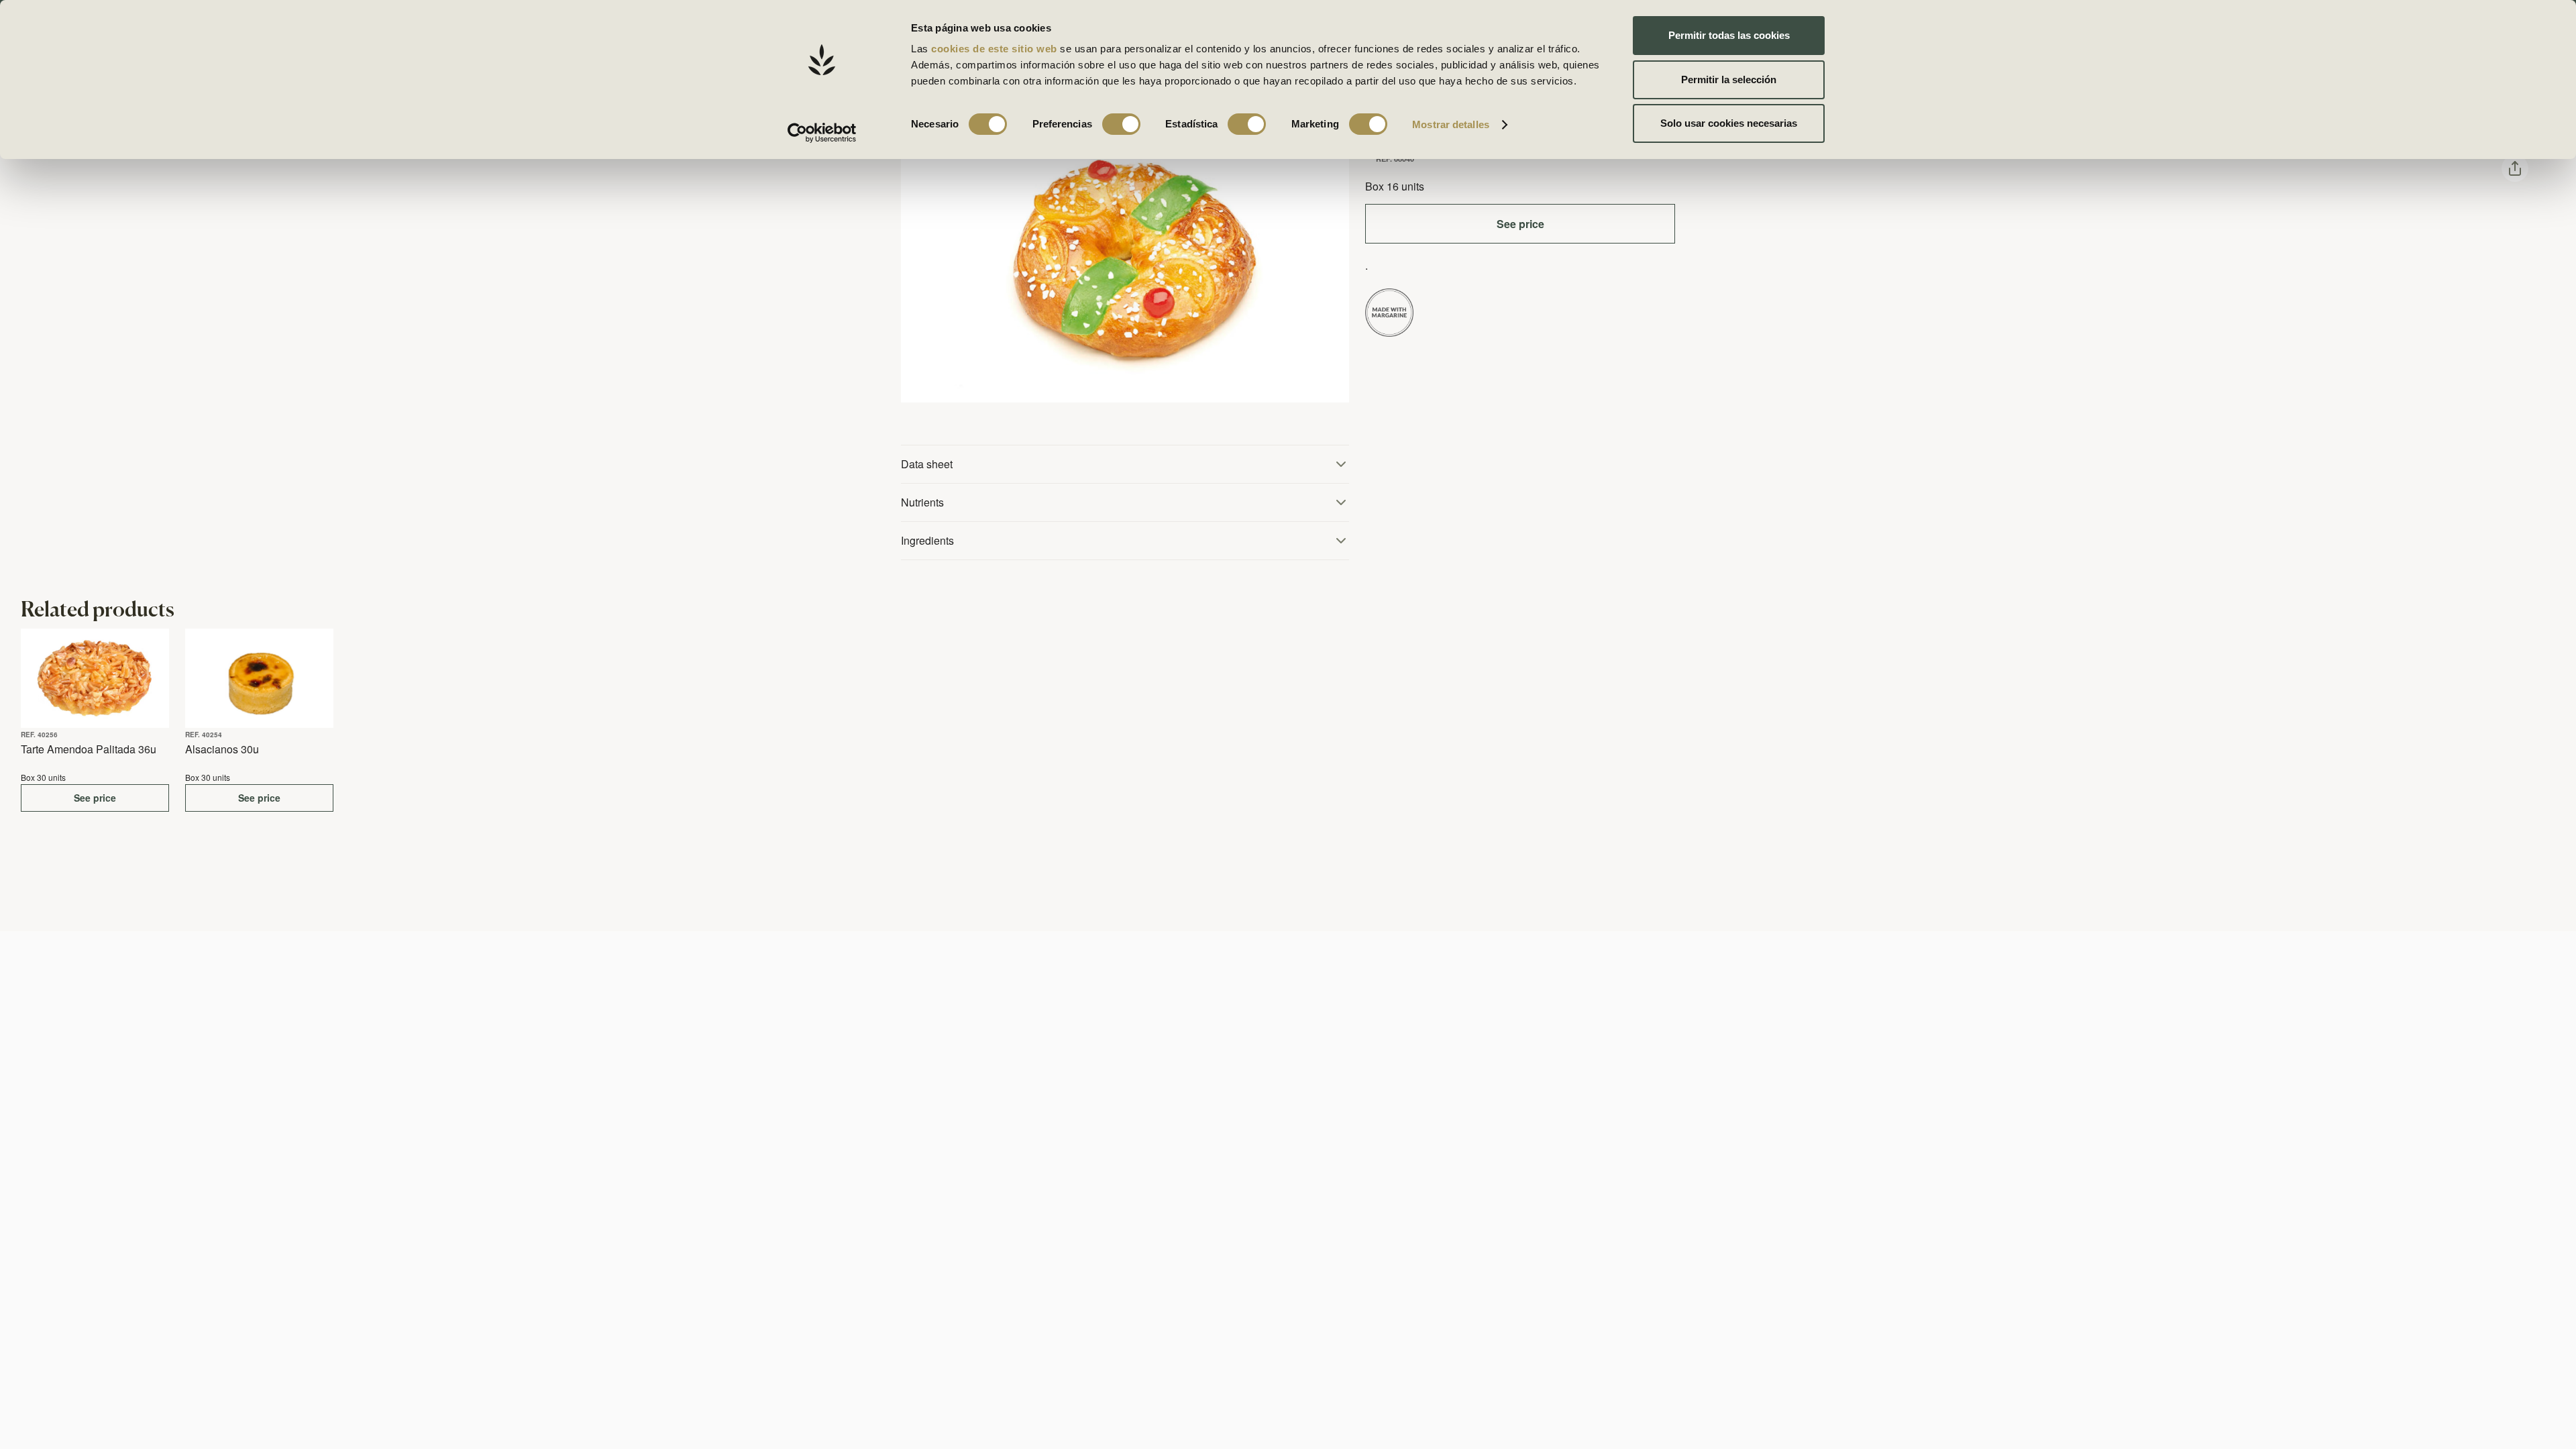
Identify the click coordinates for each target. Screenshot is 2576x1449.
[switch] (1121, 124)
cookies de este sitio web (996, 49)
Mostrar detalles (1451, 124)
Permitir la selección (1729, 79)
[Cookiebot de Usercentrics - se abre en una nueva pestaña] (822, 133)
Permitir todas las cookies (1729, 35)
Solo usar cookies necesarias (1729, 123)
